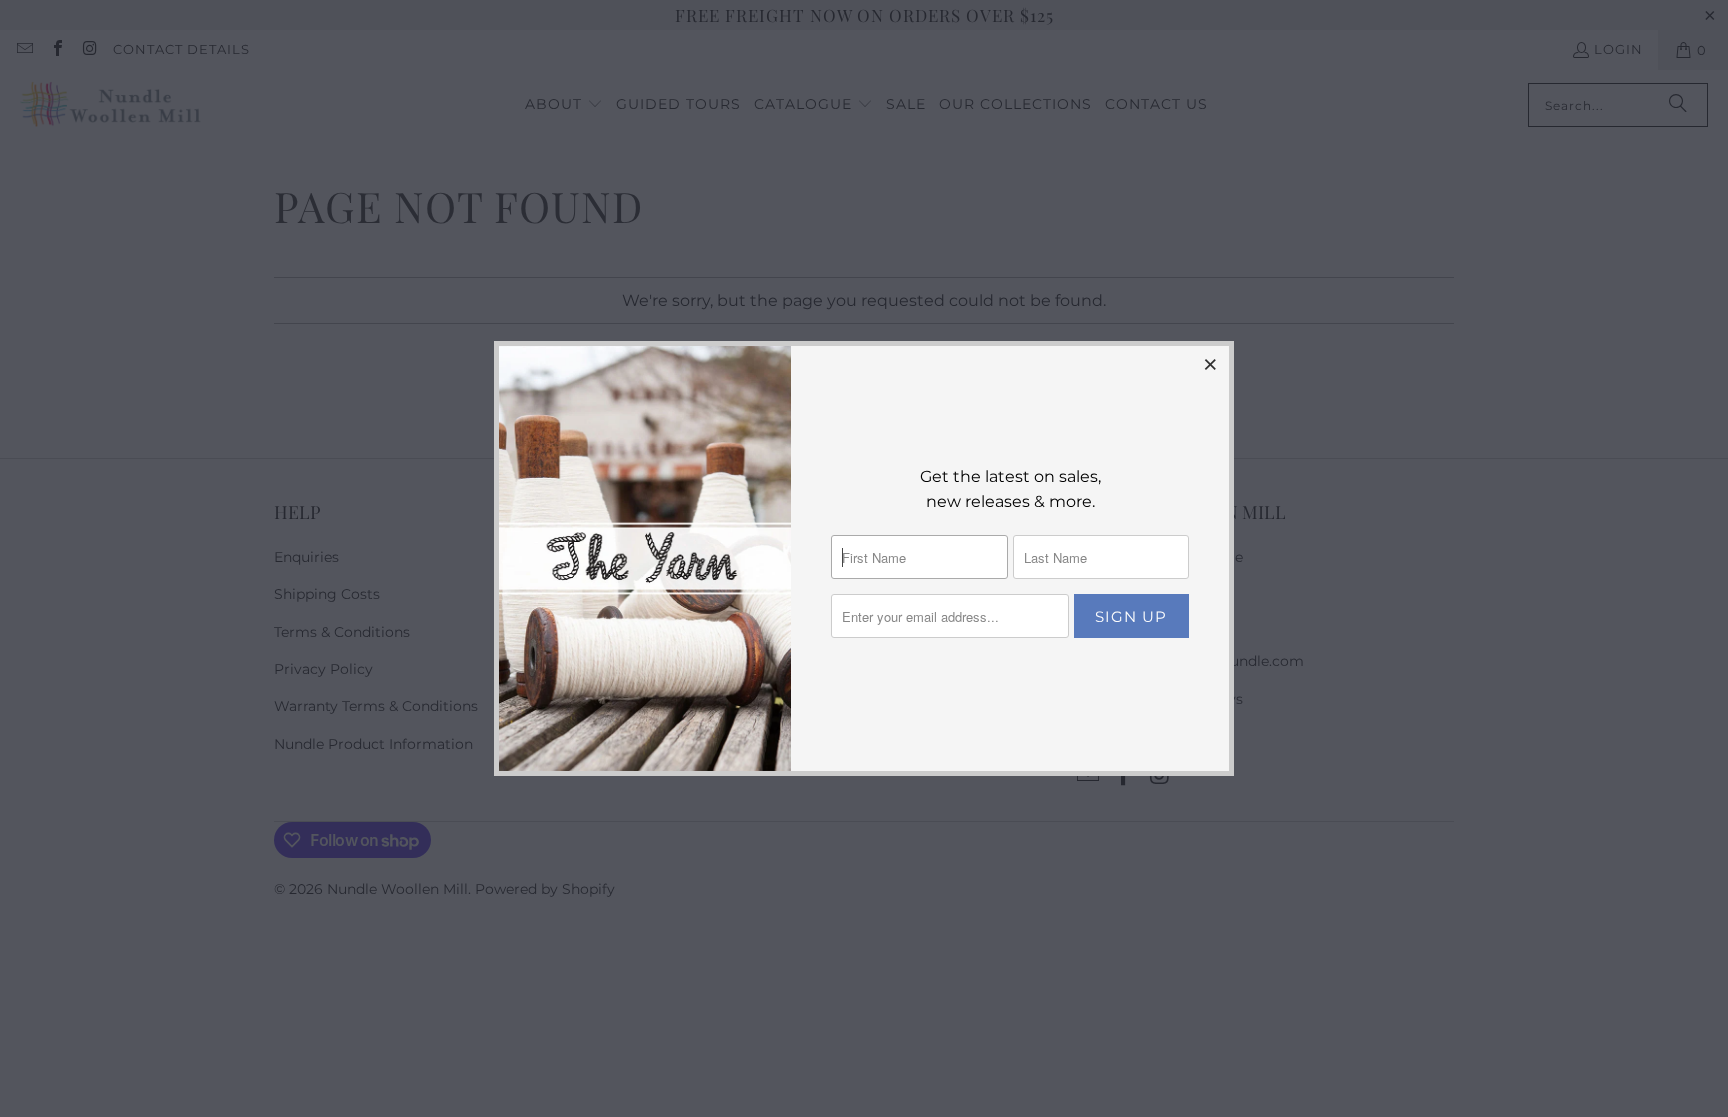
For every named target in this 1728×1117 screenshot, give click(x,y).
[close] (1211, 364)
